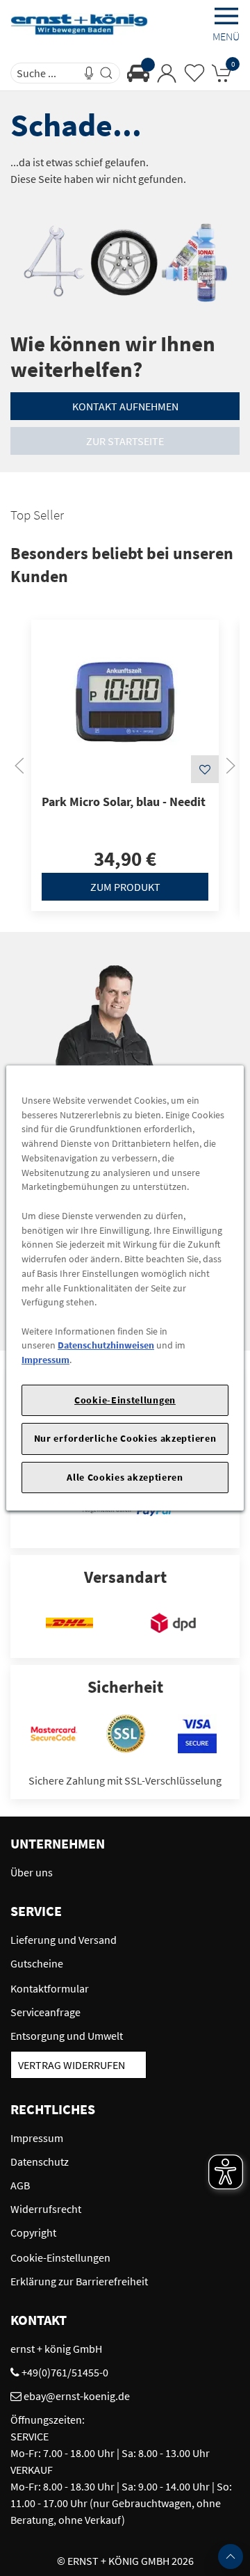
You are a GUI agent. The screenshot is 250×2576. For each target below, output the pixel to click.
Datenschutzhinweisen (106, 1345)
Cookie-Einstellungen (125, 1400)
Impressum (45, 1360)
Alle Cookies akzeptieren (125, 1477)
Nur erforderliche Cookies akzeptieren (125, 1438)
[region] (125, 1288)
